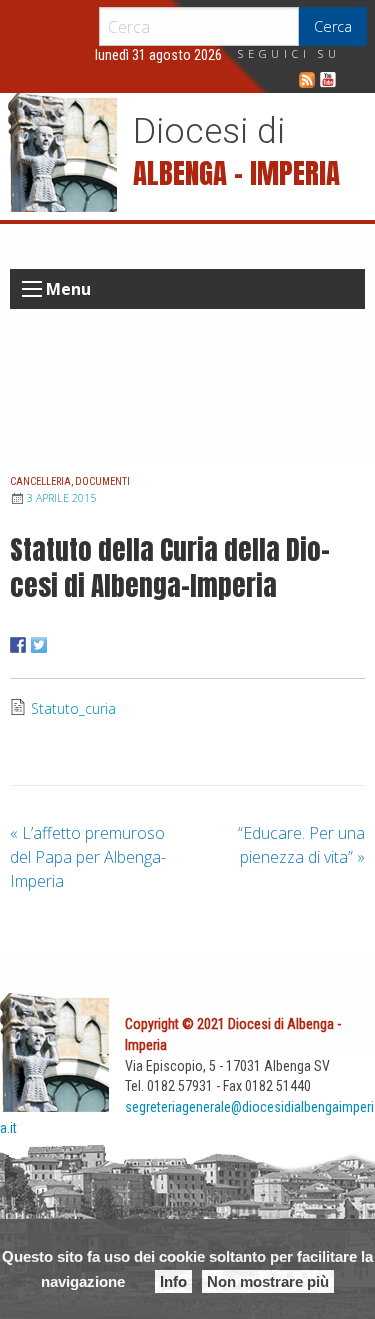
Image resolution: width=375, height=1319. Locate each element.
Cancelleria (40, 481)
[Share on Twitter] (39, 645)
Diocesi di (209, 131)
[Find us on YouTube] (328, 80)
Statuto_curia (73, 708)
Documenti (102, 481)
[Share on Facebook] (18, 645)
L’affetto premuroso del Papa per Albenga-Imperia (88, 857)
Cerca (333, 26)
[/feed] (307, 80)
